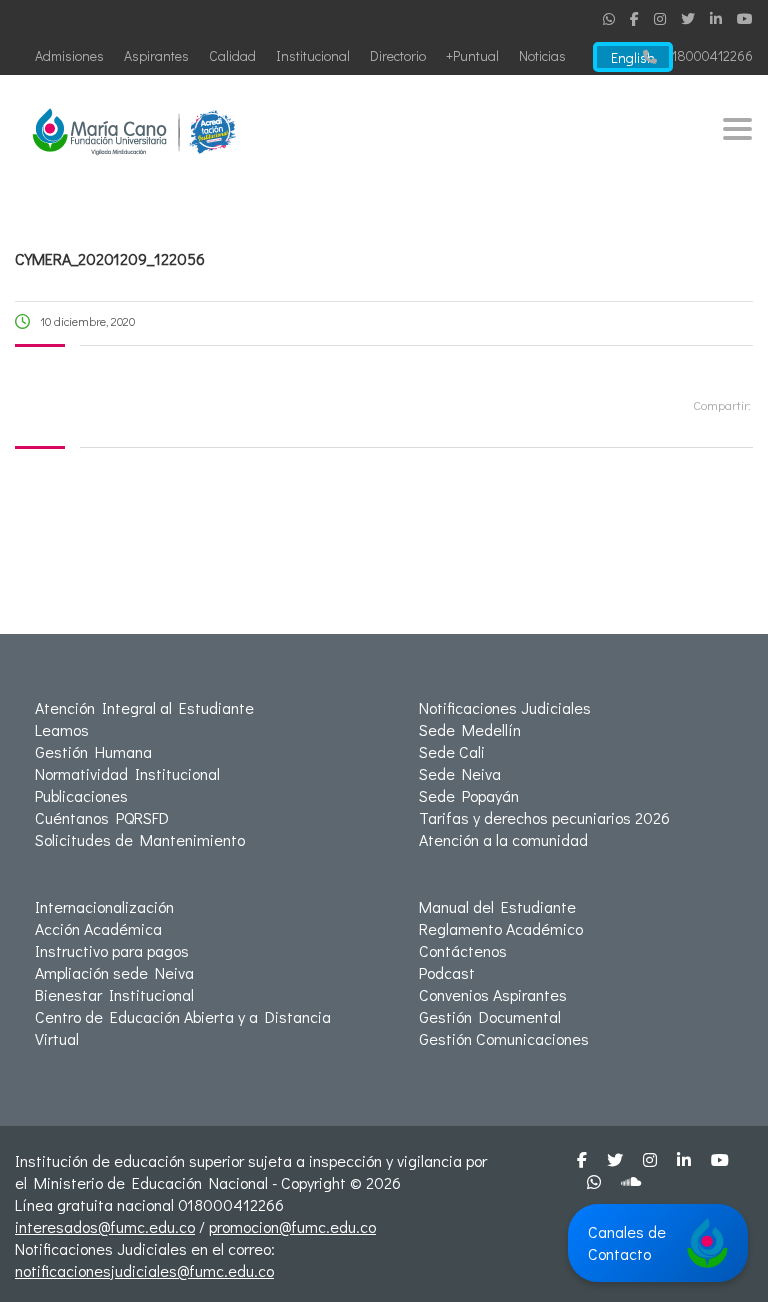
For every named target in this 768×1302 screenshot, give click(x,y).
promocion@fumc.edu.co (292, 1226)
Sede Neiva (460, 773)
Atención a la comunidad (503, 839)
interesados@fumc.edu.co (105, 1226)
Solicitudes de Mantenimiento (140, 839)
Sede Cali (452, 751)
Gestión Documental (490, 1016)
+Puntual (472, 55)
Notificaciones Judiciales (505, 707)
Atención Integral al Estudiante (144, 707)
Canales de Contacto (627, 1242)
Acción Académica (98, 928)
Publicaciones (81, 795)
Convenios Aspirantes (493, 994)
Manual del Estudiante (497, 906)
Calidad (232, 55)
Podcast (447, 972)
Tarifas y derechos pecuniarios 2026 (544, 817)
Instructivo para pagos (112, 950)
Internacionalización (104, 906)
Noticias (542, 55)
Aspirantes (156, 55)
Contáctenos (463, 950)
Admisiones (69, 55)
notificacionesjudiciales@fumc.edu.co (144, 1270)
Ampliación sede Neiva (114, 972)
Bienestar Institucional (114, 994)
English (633, 57)
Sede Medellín (470, 729)
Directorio (398, 55)
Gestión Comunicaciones (504, 1038)
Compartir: (722, 404)
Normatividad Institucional (127, 773)
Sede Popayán (469, 795)
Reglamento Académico (501, 928)
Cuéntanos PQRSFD (102, 817)
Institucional (313, 55)
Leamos (62, 729)
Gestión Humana (93, 751)
